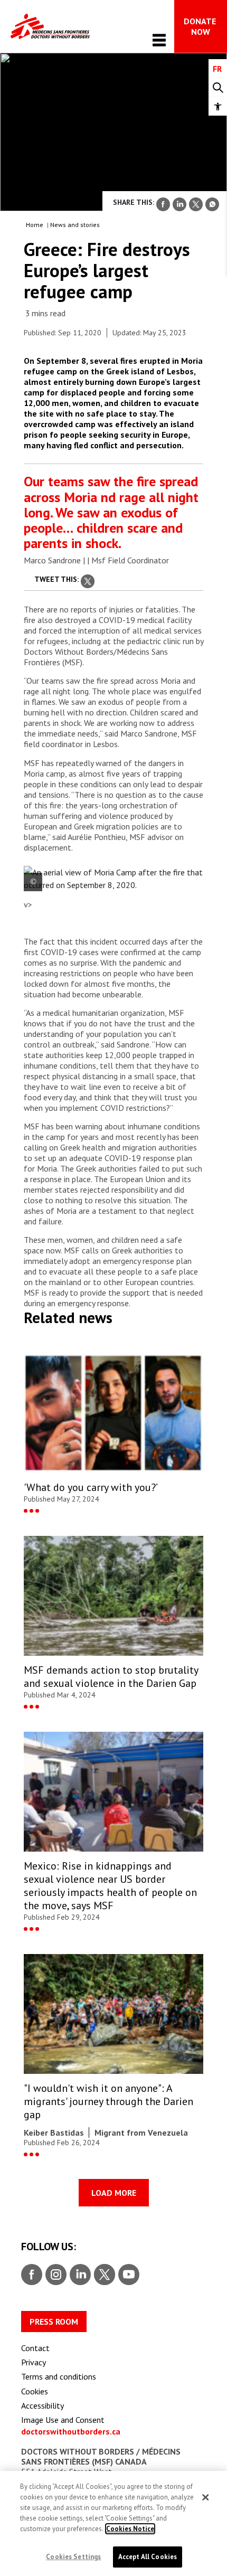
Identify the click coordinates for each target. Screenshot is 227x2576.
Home (35, 225)
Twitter (104, 2275)
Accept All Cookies (148, 2557)
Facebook (32, 2275)
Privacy (34, 2362)
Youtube (129, 2275)
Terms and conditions (59, 2376)
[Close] (205, 2497)
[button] (218, 106)
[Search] (218, 88)
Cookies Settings (73, 2557)
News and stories (75, 225)
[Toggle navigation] (159, 40)
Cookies (35, 2391)
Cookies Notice (130, 2529)
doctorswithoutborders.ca (71, 2431)
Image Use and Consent (63, 2420)
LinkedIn (79, 2275)
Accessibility (42, 2405)
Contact (35, 2348)
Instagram (55, 2275)
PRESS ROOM (54, 2322)
